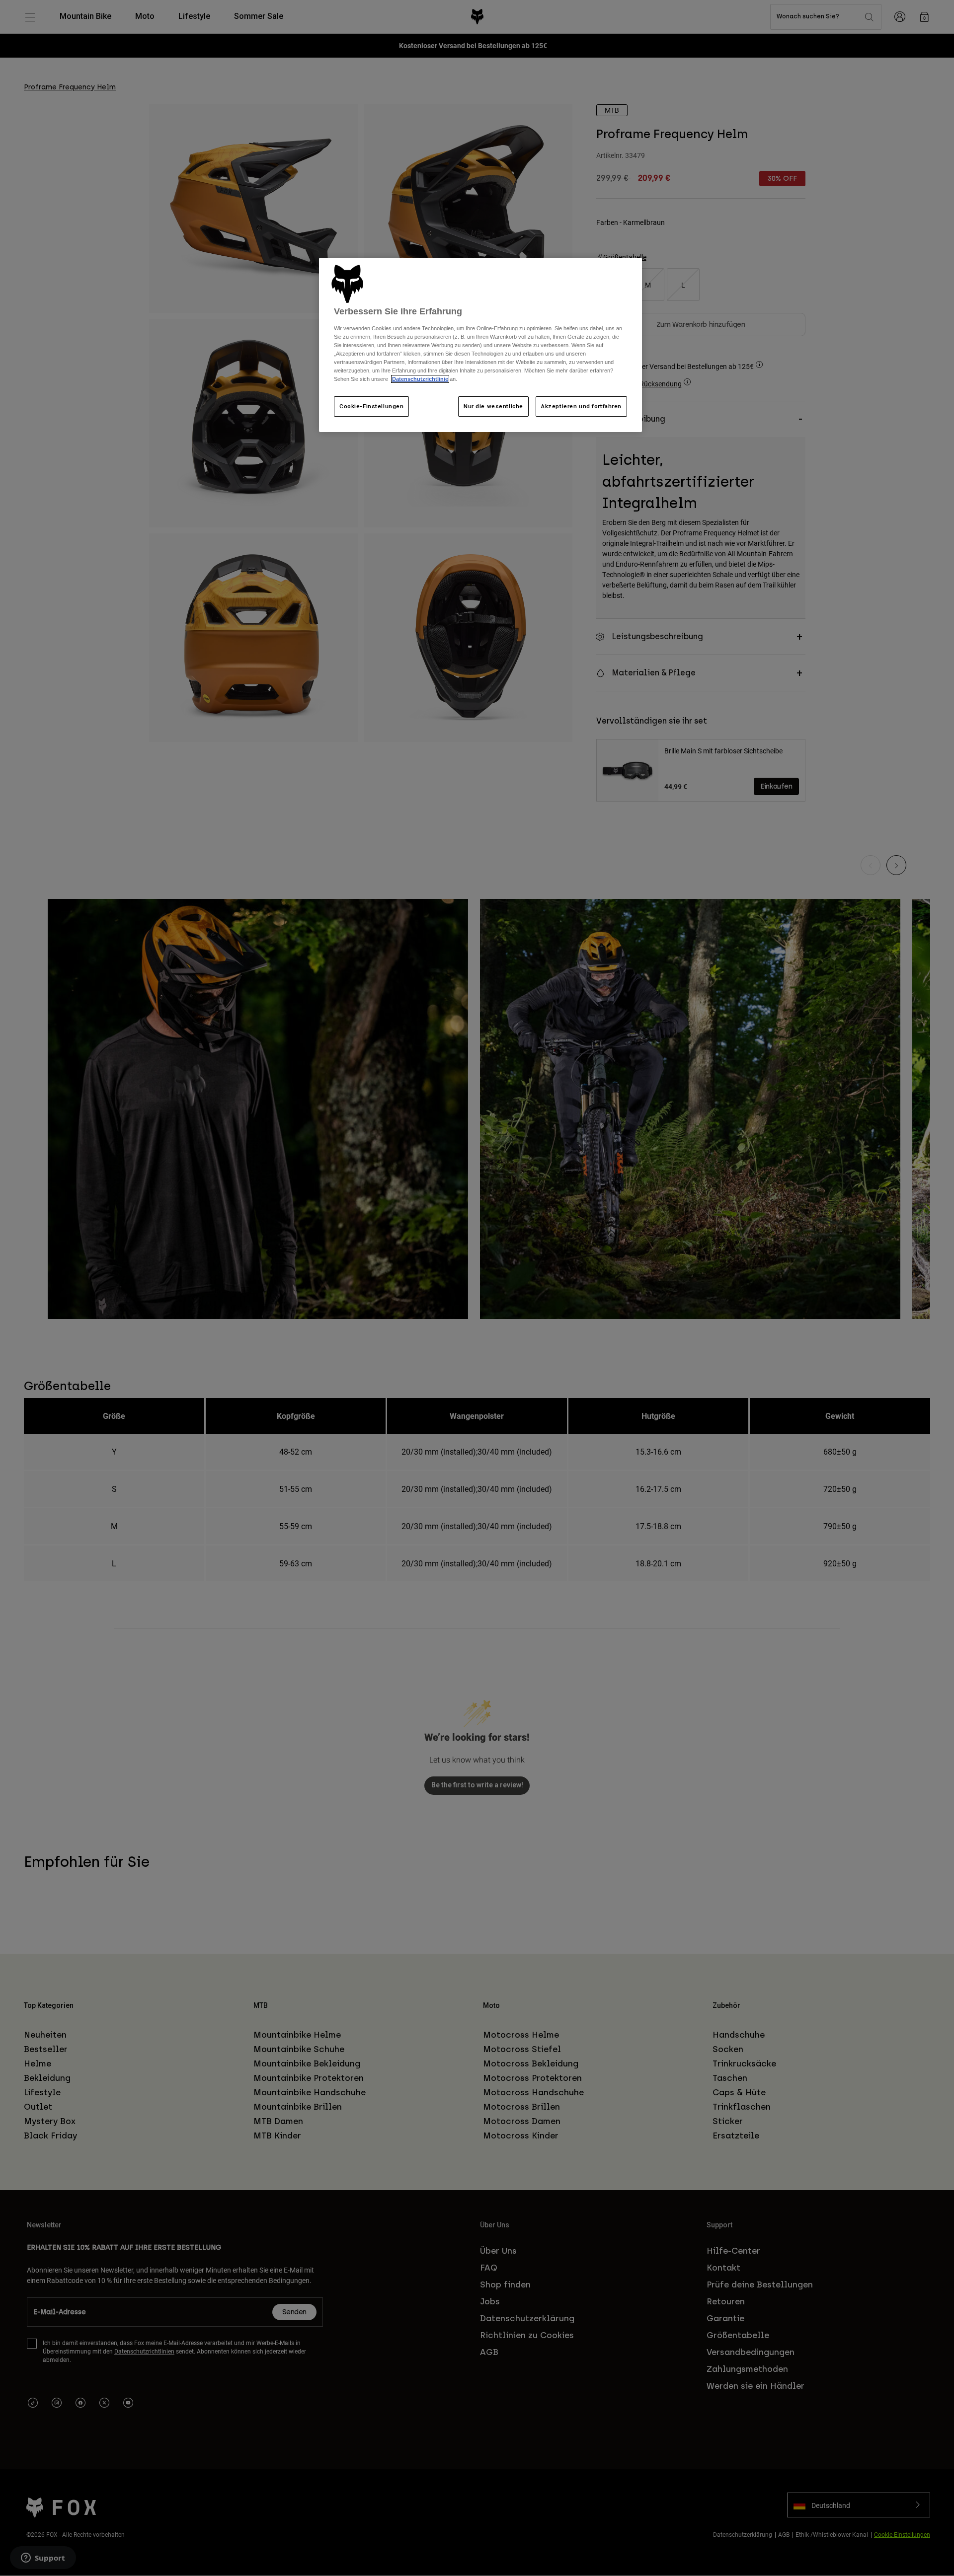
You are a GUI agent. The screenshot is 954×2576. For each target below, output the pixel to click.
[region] (480, 345)
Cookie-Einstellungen (371, 406)
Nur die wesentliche (493, 406)
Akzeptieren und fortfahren (581, 406)
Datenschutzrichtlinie (420, 379)
